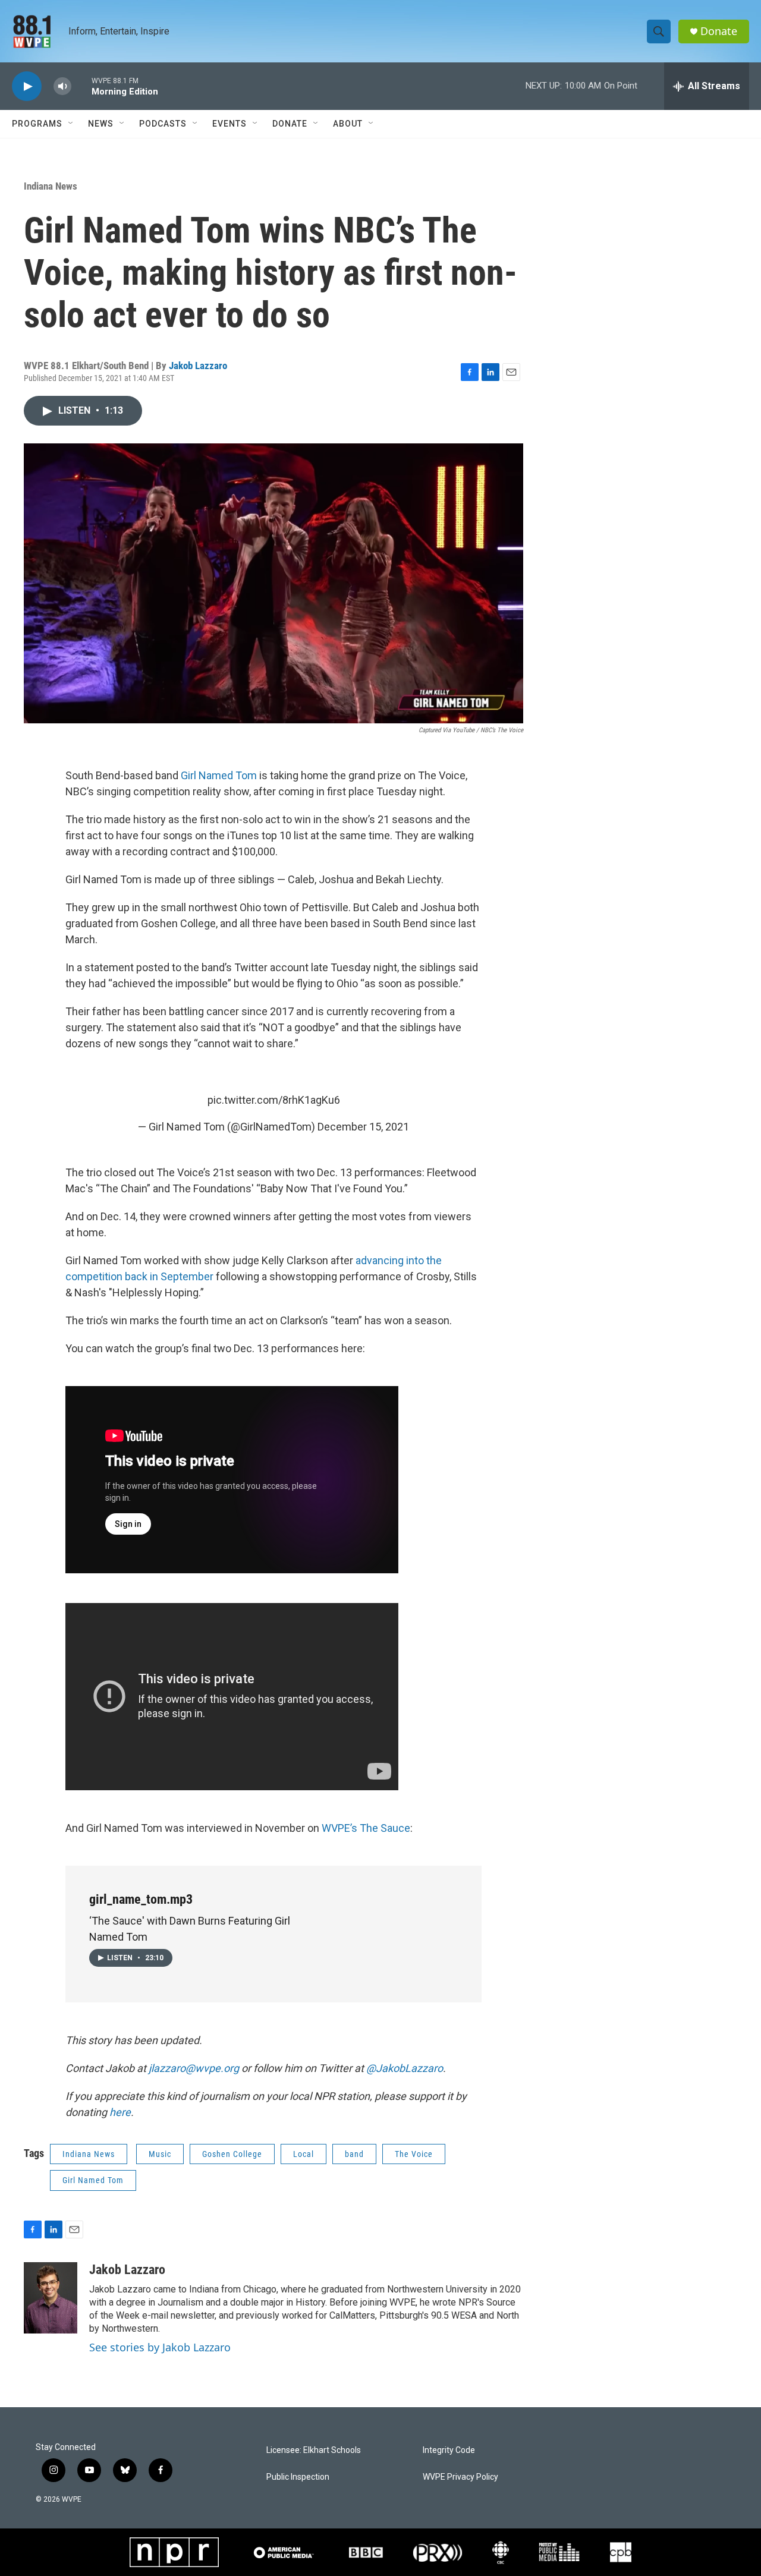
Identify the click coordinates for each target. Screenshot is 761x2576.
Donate (719, 31)
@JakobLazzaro (405, 2068)
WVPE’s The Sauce (366, 1828)
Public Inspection (298, 2477)
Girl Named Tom (219, 775)
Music (160, 2154)
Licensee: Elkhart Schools (314, 2450)
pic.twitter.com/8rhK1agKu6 (274, 1100)
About (348, 124)
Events (229, 124)
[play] (27, 86)
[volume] (62, 86)
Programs (37, 124)
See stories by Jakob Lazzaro (160, 2347)
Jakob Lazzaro (198, 366)
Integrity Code (449, 2450)
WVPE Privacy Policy (460, 2477)
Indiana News (51, 186)
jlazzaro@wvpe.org (194, 2068)
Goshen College (232, 2154)
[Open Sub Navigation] (71, 124)
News (101, 124)
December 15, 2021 (363, 1127)
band (354, 2154)
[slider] (81, 86)
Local (304, 2154)
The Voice (414, 2154)
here (120, 2112)
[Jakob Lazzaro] (51, 2298)
